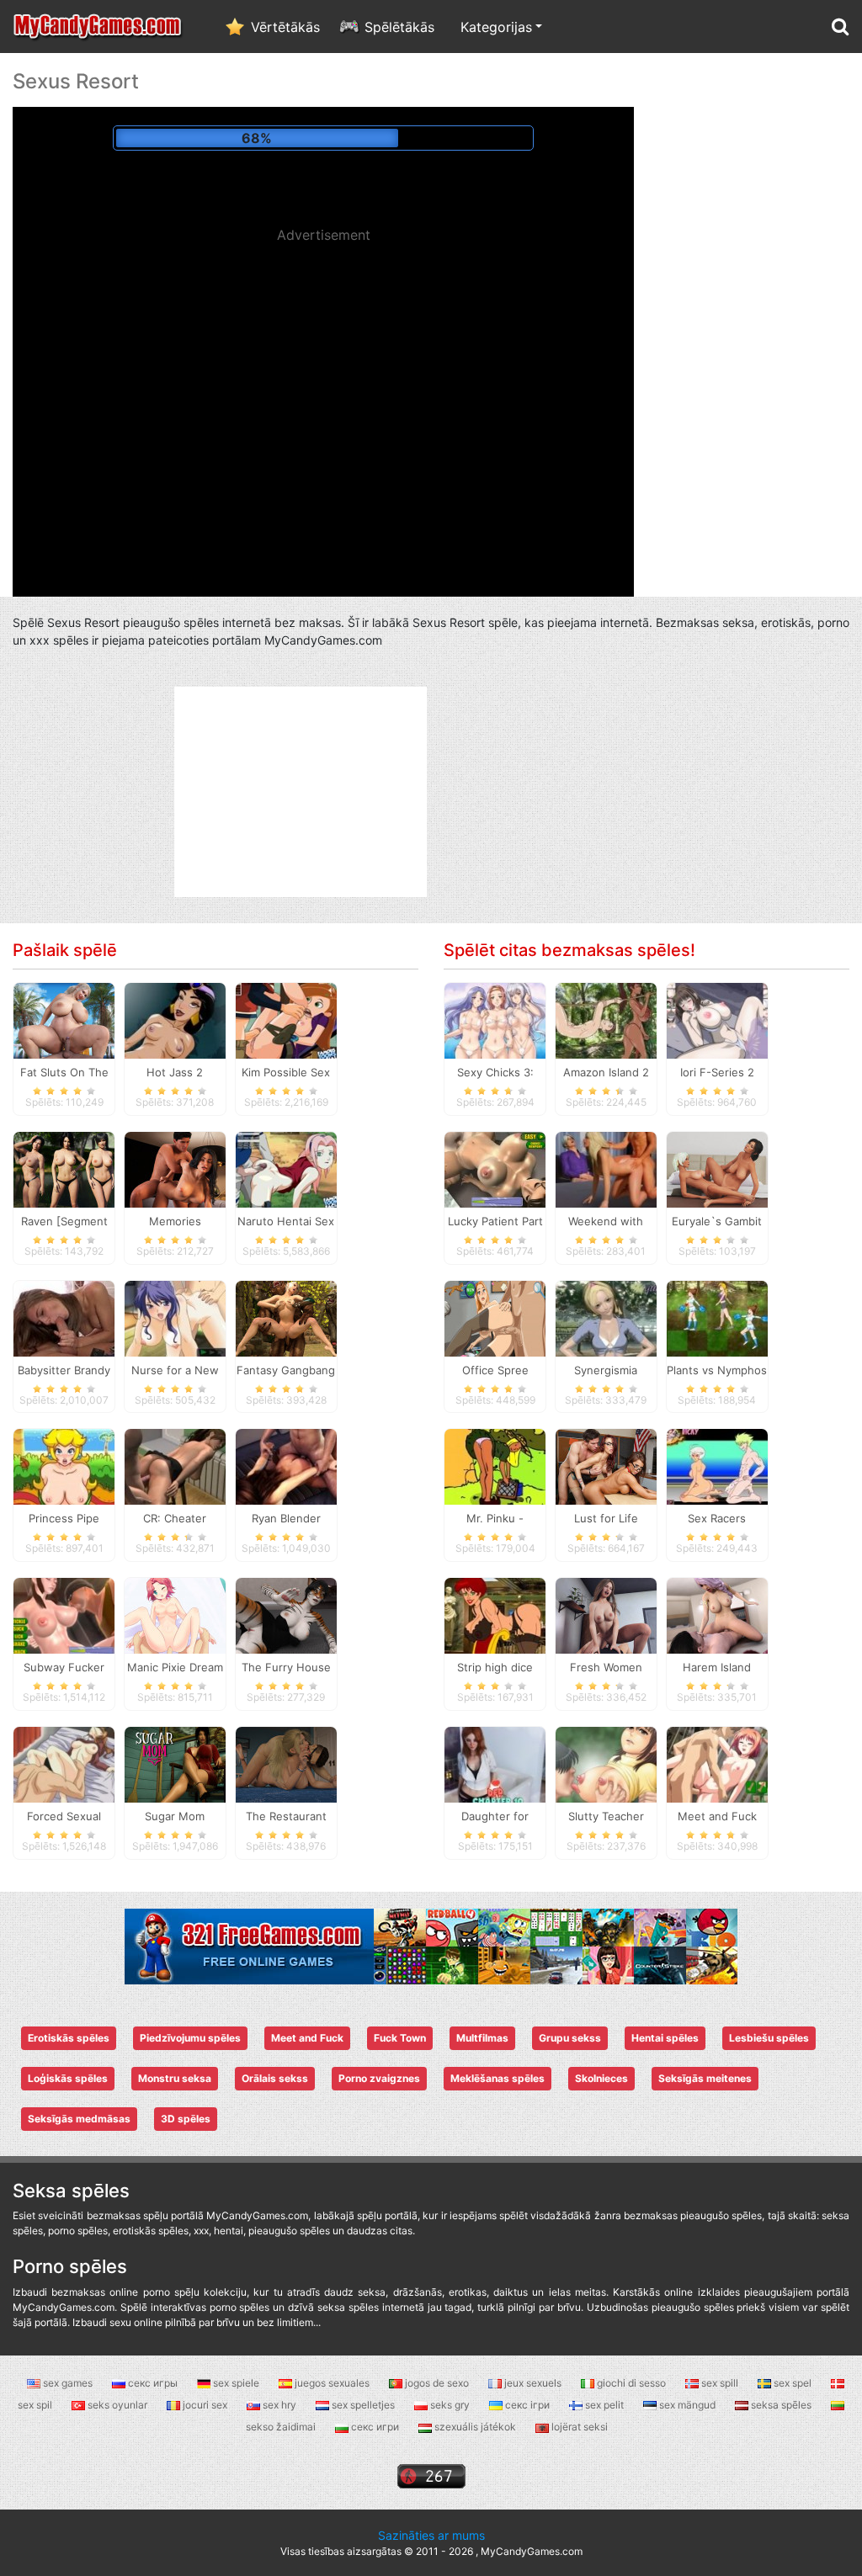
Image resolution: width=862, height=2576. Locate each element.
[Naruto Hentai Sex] (286, 1168)
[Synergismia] (606, 1317)
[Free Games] (431, 1945)
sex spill (720, 2383)
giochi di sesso (631, 2383)
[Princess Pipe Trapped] (64, 1466)
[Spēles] (98, 27)
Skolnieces (601, 2078)
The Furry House (286, 1667)
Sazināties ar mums (431, 2535)
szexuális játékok (475, 2427)
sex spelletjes (363, 2405)
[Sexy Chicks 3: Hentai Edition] (495, 1020)
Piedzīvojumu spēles (190, 2038)
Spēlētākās (399, 27)
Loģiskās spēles (68, 2078)
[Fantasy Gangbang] (286, 1317)
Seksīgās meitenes (705, 2078)
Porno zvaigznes (379, 2078)
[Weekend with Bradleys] (606, 1168)
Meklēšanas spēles (498, 2078)
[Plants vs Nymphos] (717, 1317)
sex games (68, 2383)
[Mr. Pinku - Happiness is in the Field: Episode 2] (495, 1466)
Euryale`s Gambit (717, 1221)
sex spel (793, 2383)
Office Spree (495, 1370)
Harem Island (717, 1667)
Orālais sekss (275, 2078)
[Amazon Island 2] (606, 1020)
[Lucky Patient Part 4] (495, 1168)
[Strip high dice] (495, 1615)
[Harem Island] (717, 1615)
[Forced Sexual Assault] (64, 1764)
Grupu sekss (570, 2038)
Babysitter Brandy (64, 1370)
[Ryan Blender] (286, 1466)
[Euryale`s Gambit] (717, 1168)
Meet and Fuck (307, 2038)
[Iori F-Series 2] (717, 1020)
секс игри (375, 2427)
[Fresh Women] (606, 1615)
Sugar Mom (175, 1816)
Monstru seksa (175, 2078)
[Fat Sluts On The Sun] (64, 1020)
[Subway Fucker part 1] (64, 1615)
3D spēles (186, 2119)
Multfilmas (482, 2038)
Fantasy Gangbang (286, 1370)
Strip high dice (495, 1667)
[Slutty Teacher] (606, 1764)
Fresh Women (606, 1667)
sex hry (279, 2405)
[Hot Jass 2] (175, 1020)
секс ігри (527, 2405)
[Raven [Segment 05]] (64, 1168)
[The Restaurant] (286, 1764)
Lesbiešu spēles (769, 2038)
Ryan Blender (286, 1518)
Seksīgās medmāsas (79, 2119)
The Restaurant (286, 1816)
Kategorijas (496, 27)
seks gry (450, 2405)
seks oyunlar (117, 2405)
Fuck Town (400, 2038)
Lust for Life (606, 1518)
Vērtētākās (285, 27)
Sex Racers (717, 1518)
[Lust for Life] (606, 1466)
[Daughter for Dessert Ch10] (495, 1764)
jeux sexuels (533, 2383)
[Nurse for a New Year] (175, 1317)
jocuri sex (205, 2405)
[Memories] (175, 1168)
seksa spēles (781, 2405)
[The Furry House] (286, 1615)
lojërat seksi (578, 2427)
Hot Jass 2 (175, 1072)
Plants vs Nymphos (717, 1370)
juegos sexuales (332, 2383)
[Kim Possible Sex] (286, 1020)
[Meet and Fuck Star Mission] (717, 1764)
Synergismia (606, 1370)
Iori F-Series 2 (717, 1072)
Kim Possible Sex (286, 1072)
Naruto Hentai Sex (286, 1221)
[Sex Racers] (717, 1466)
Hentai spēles (665, 2038)
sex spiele (236, 2383)
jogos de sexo (437, 2383)
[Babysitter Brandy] (64, 1317)
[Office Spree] (495, 1317)
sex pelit (604, 2405)
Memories (175, 1221)
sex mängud (687, 2405)
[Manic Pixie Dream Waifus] (175, 1615)
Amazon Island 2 (606, 1072)
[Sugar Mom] (175, 1764)
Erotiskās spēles (69, 2038)
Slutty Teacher (606, 1816)
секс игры (153, 2383)
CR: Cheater (175, 1518)
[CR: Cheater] (175, 1466)
